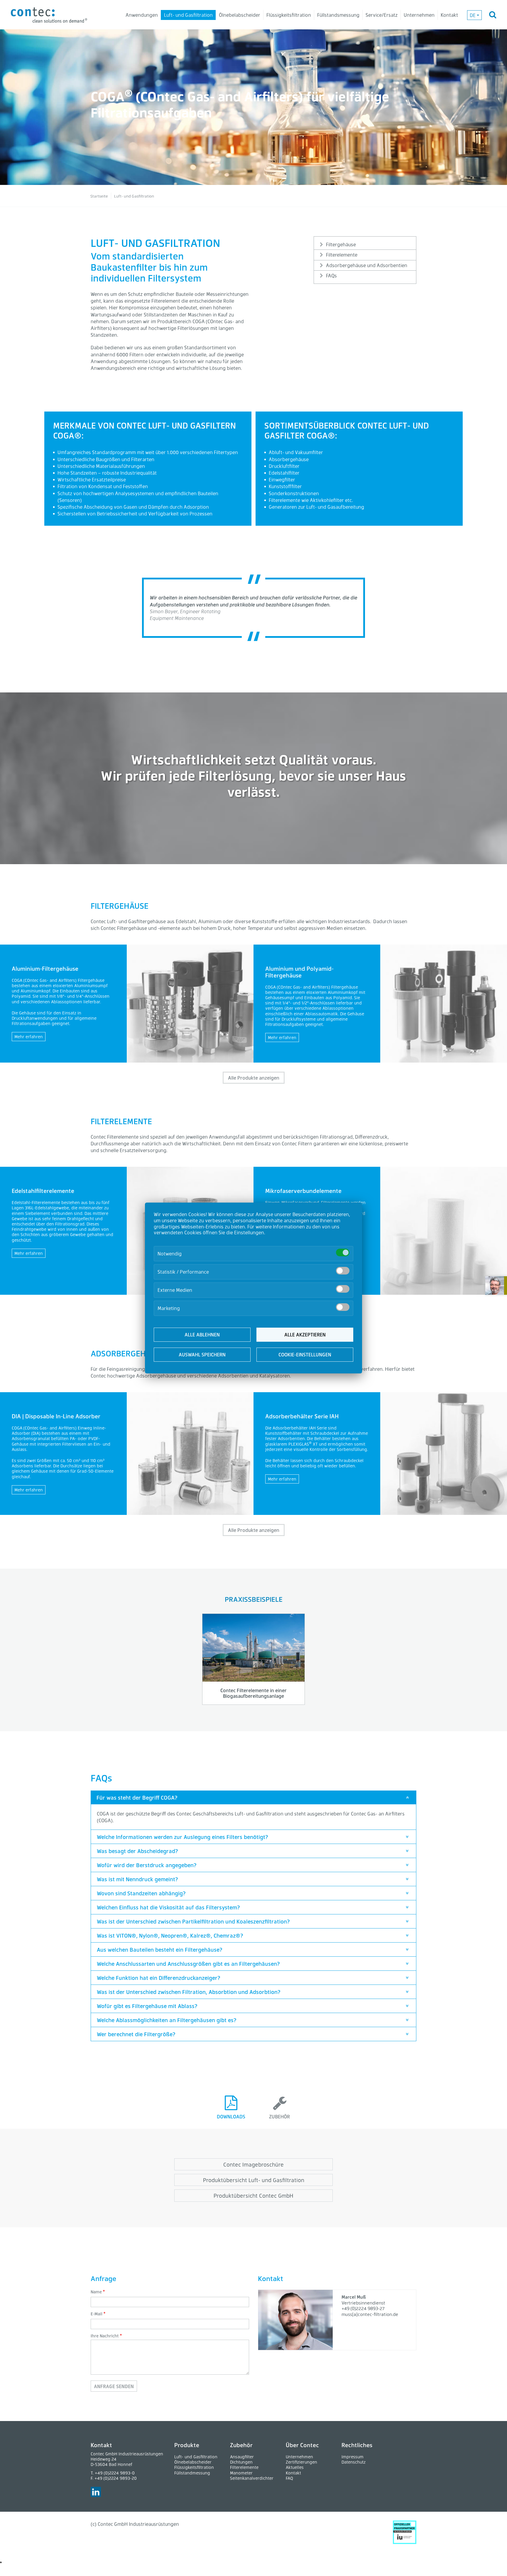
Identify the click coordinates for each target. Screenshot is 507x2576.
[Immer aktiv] (343, 1252)
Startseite (99, 196)
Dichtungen (241, 2462)
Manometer (241, 2473)
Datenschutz (354, 2462)
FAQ (289, 2478)
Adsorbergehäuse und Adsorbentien (367, 265)
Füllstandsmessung (338, 15)
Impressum (353, 2457)
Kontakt (449, 15)
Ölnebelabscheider (240, 15)
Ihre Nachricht (105, 2336)
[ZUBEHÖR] (280, 2095)
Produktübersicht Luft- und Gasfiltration (254, 2180)
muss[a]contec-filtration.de (370, 2314)
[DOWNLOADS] (231, 2095)
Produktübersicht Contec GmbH (253, 2195)
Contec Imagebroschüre (253, 2164)
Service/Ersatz (382, 15)
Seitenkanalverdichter (252, 2478)
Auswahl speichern (202, 1354)
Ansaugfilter (242, 2457)
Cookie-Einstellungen (305, 1354)
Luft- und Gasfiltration (188, 15)
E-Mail (97, 2314)
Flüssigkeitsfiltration (289, 15)
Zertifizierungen (301, 2462)
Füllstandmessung (192, 2473)
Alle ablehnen (202, 1335)
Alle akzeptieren (305, 1335)
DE (473, 15)
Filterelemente (342, 255)
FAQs (331, 275)
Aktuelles (295, 2467)
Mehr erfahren (29, 1037)
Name (96, 2292)
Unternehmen (419, 15)
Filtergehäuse (341, 244)
